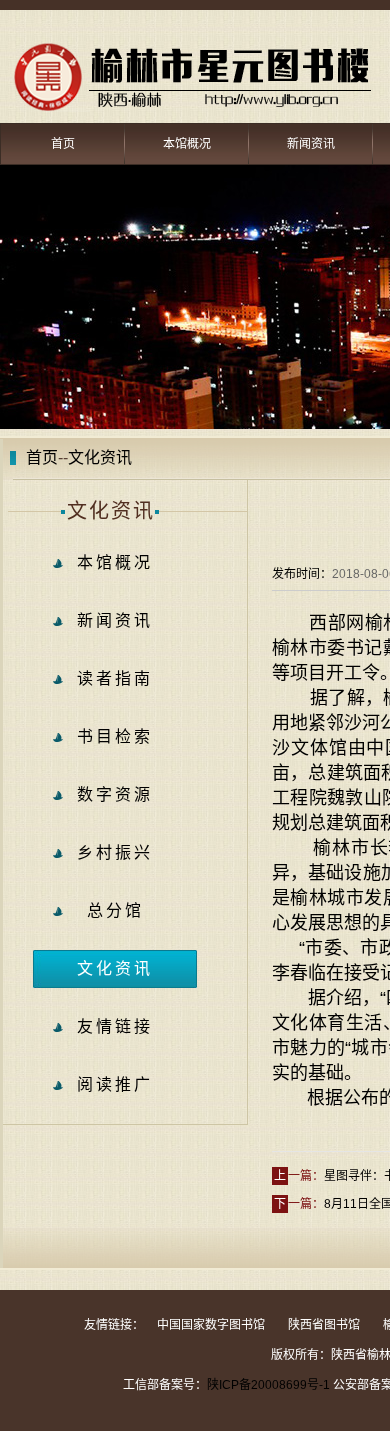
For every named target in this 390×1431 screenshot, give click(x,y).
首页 (63, 144)
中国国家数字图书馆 (211, 1325)
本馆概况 (187, 144)
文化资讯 (115, 968)
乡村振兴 (115, 852)
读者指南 (115, 678)
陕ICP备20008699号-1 (268, 1385)
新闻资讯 (311, 144)
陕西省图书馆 (324, 1325)
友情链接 (115, 1026)
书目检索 (115, 736)
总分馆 (115, 910)
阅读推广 (115, 1084)
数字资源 (115, 794)
